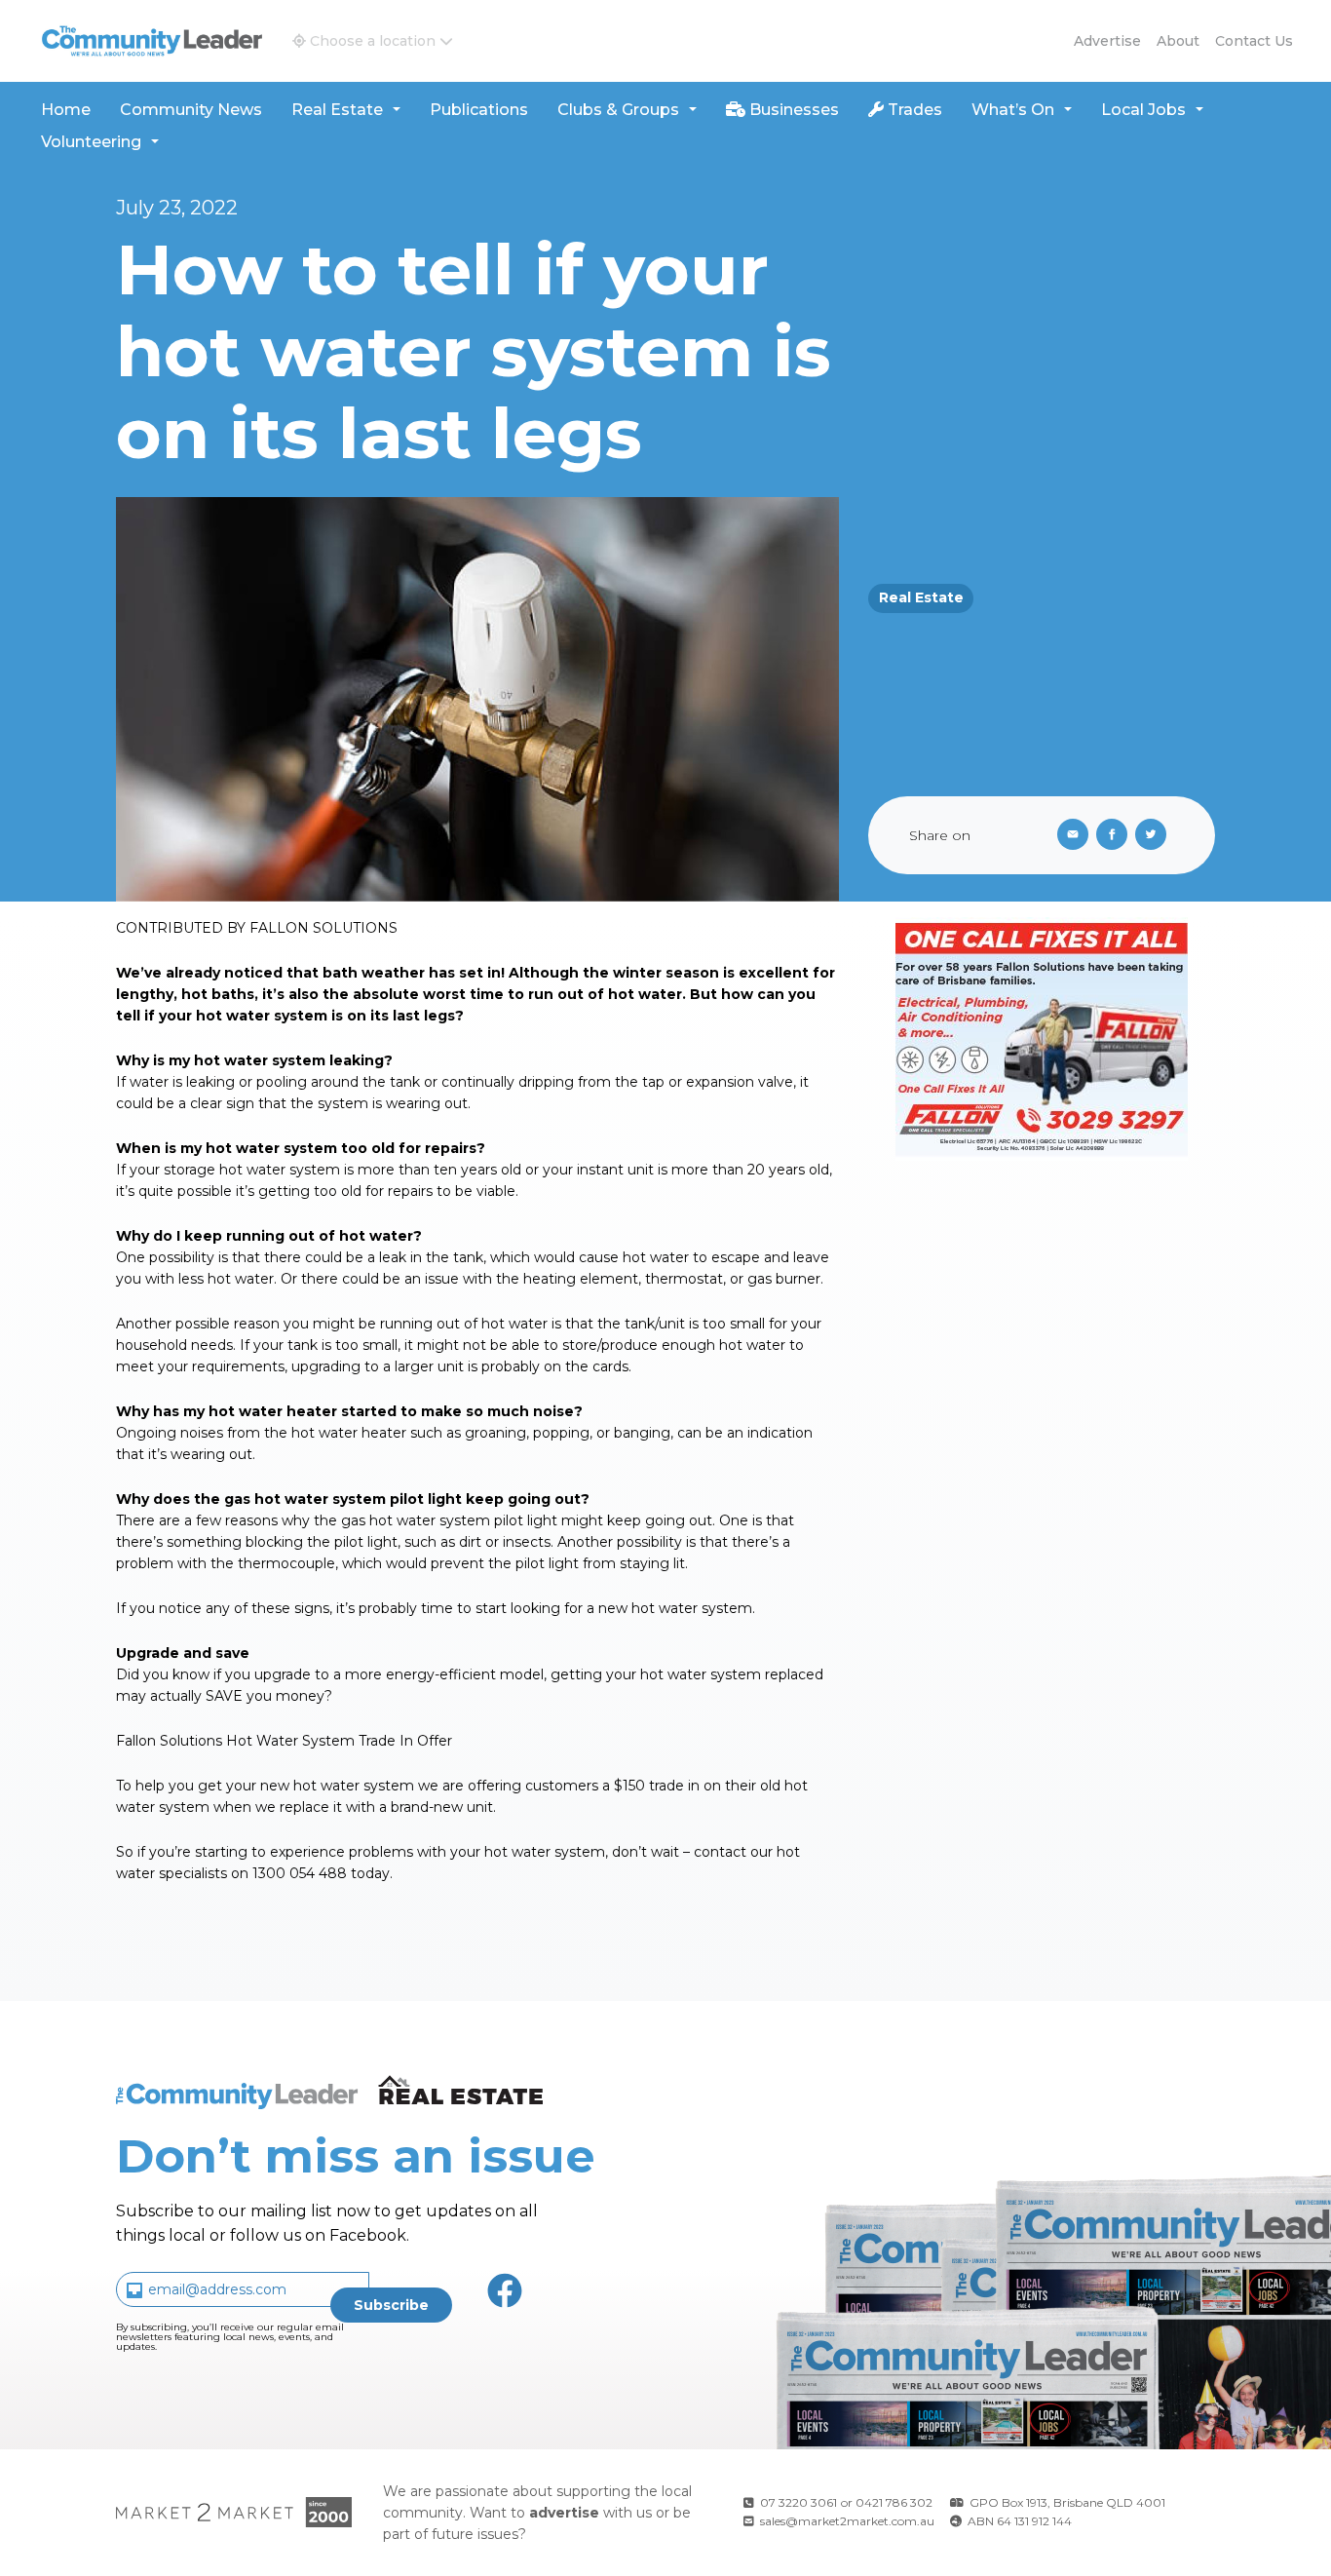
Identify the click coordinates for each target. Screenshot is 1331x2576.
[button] (373, 41)
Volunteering (91, 142)
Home (66, 110)
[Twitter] (1155, 835)
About (1178, 41)
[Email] (1069, 835)
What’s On (1013, 110)
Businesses (792, 110)
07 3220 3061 (799, 2502)
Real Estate (337, 110)
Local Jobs (1143, 110)
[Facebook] (1116, 835)
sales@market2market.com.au (847, 2521)
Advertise (1107, 41)
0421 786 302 (894, 2502)
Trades (913, 110)
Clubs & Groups (618, 110)
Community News (191, 110)
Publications (479, 110)
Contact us (1254, 41)
